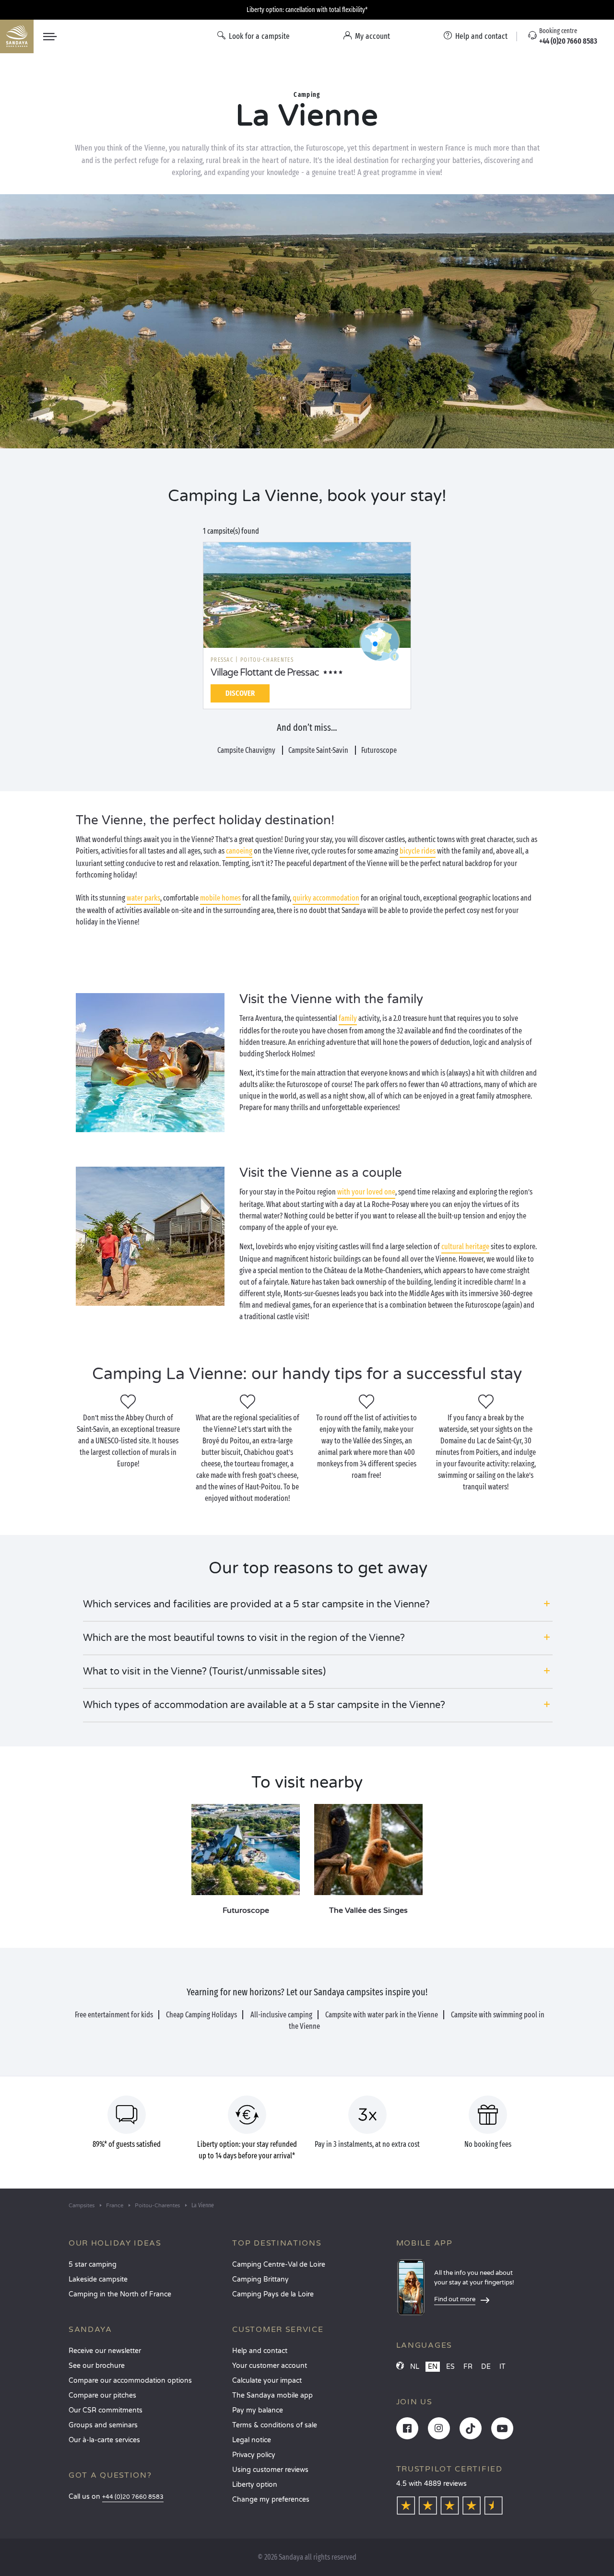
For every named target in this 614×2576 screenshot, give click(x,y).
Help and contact (260, 2351)
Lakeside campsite (98, 2279)
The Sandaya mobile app (272, 2395)
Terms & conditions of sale (275, 2425)
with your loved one (366, 1192)
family (348, 1018)
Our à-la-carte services (104, 2440)
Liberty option (255, 2485)
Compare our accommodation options (130, 2381)
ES (450, 2367)
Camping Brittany (260, 2279)
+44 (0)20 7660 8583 (133, 2497)
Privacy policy (254, 2455)
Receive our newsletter (105, 2351)
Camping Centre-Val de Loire (279, 2265)
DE (486, 2367)
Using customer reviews (270, 2470)
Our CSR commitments (106, 2410)
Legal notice (252, 2440)
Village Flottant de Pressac (265, 673)
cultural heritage (465, 1247)
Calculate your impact (267, 2381)
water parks (143, 898)
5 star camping (93, 2265)
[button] (318, 1604)
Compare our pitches (102, 2395)
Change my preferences (271, 2500)
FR (468, 2367)
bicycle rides (418, 851)
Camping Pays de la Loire (273, 2294)
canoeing (239, 851)
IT (502, 2367)
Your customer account (270, 2366)
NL (415, 2367)
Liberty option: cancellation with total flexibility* (307, 10)
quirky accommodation (326, 898)
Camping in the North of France (120, 2294)
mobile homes (220, 898)
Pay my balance (258, 2410)
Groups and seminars (103, 2425)
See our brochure (97, 2366)
